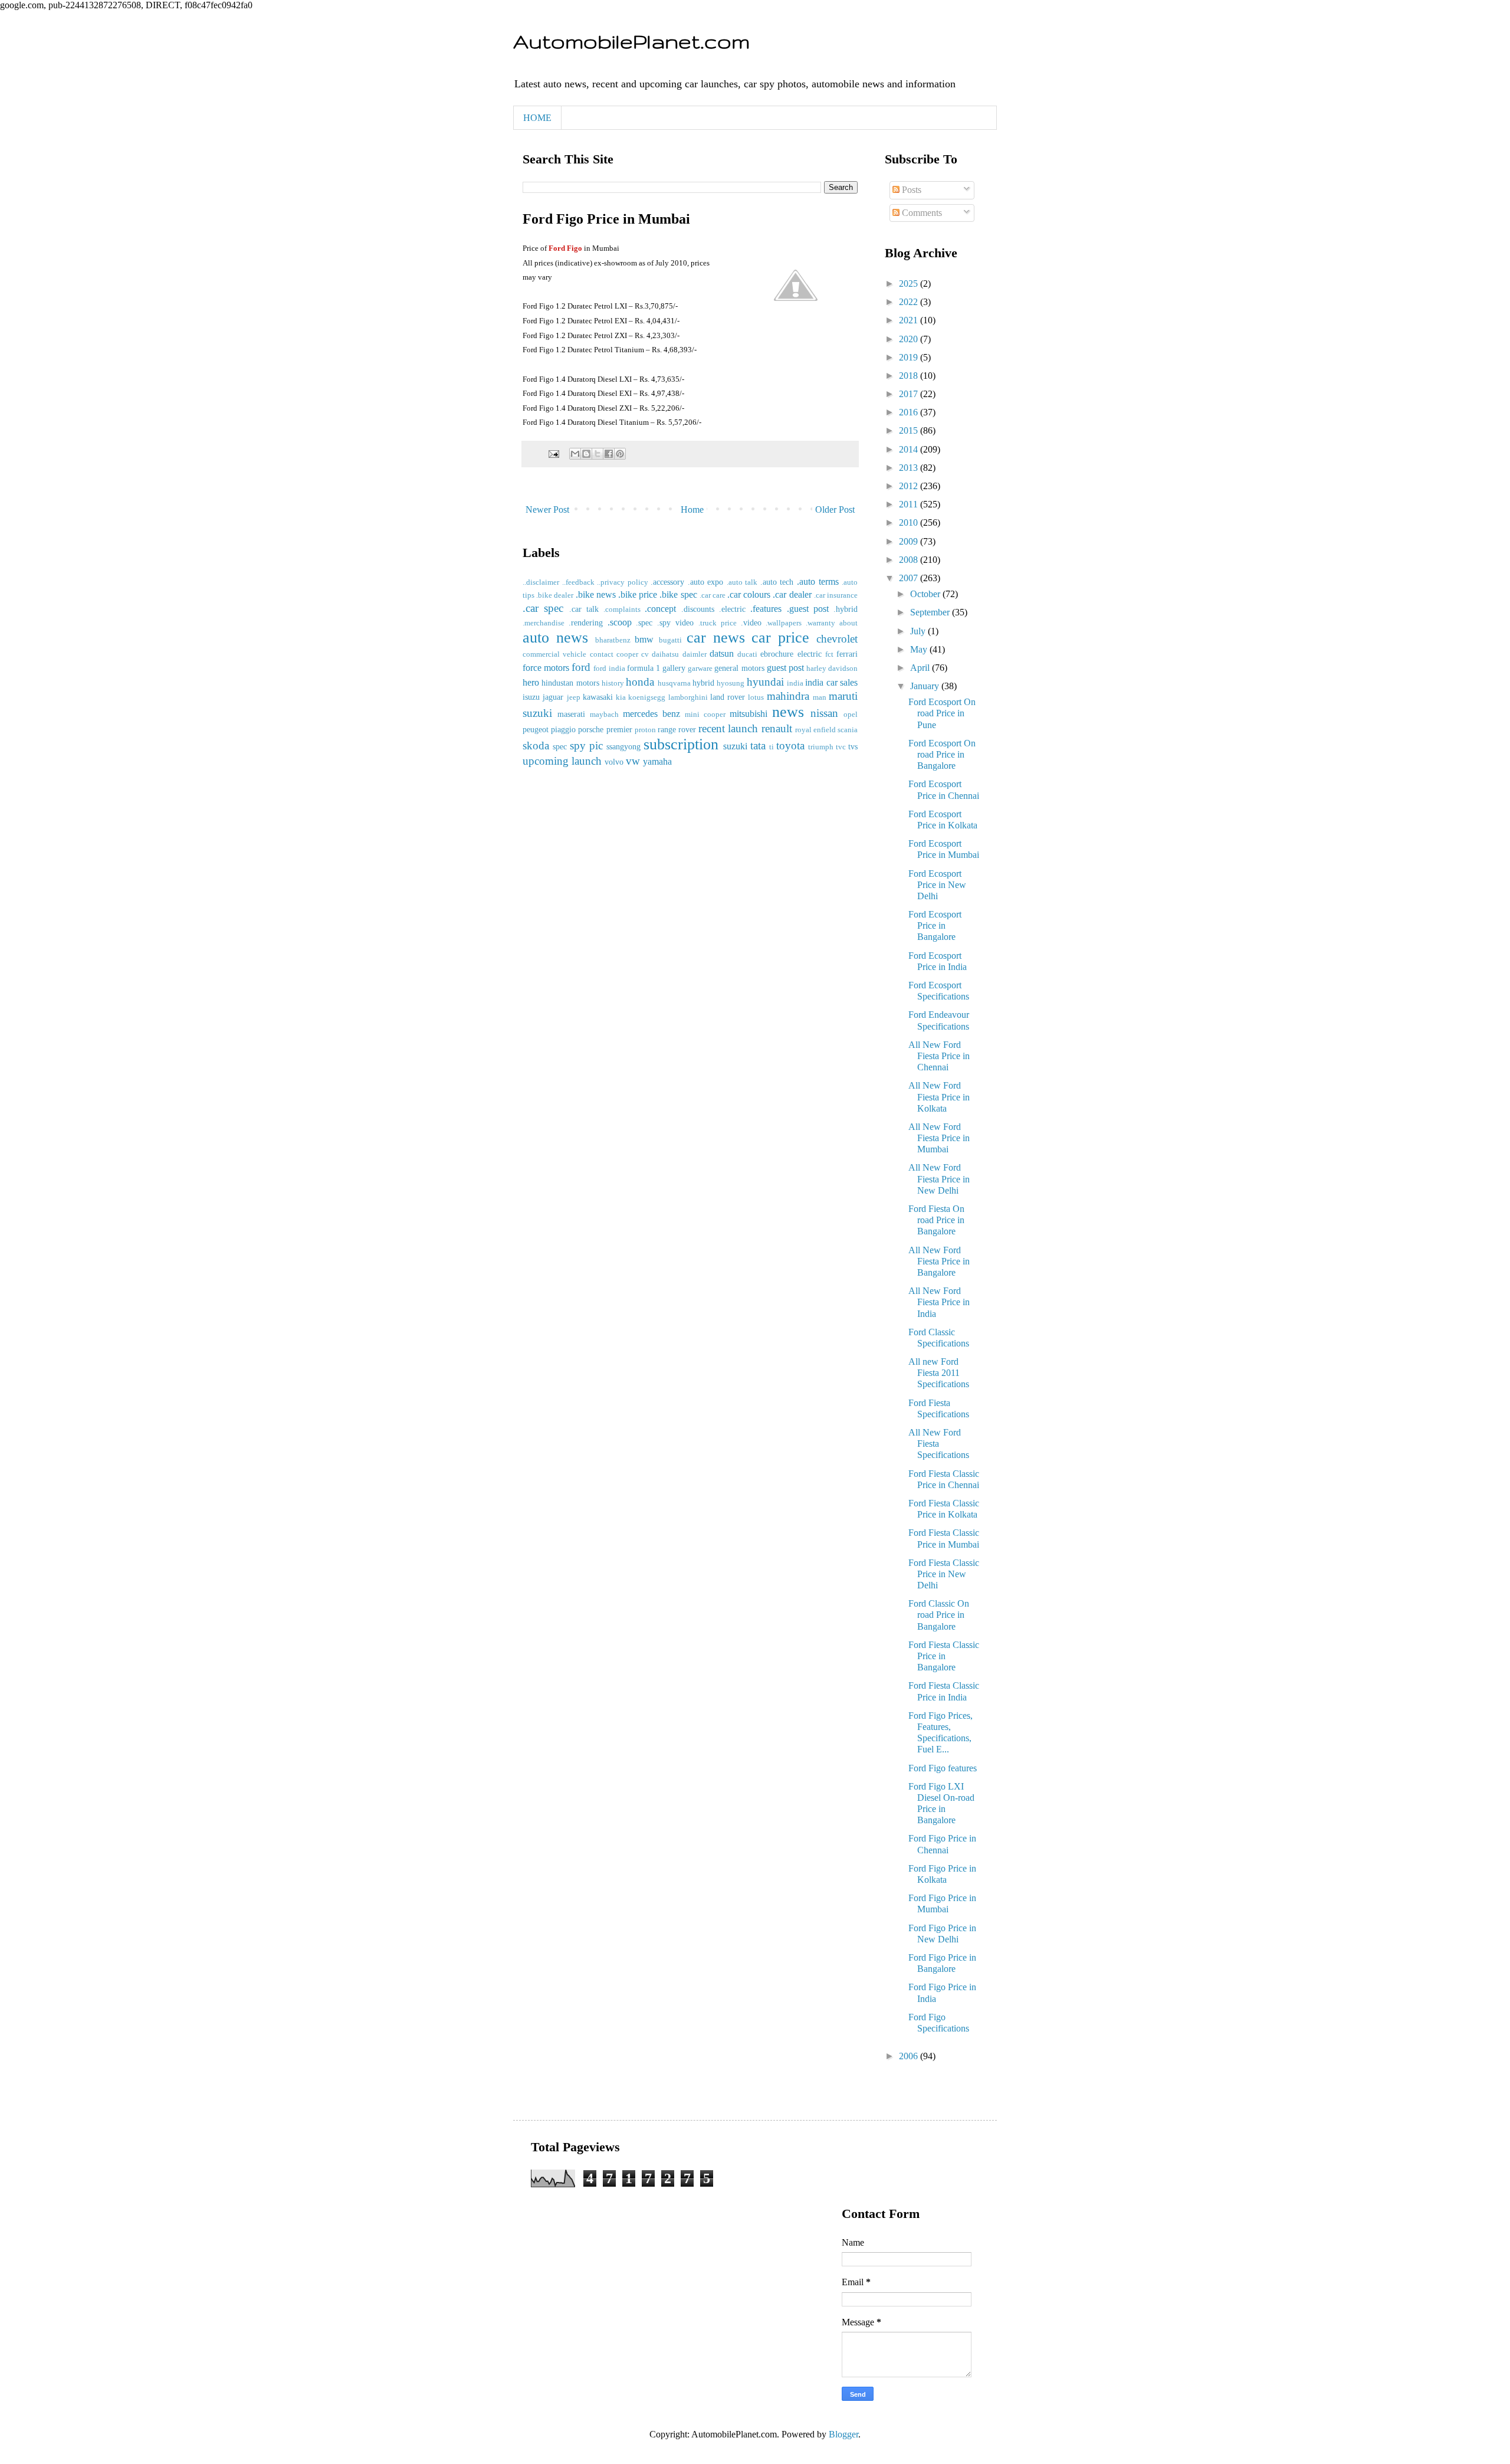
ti (772, 747)
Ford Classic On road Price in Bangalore (939, 1615)
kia (621, 697)
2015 (910, 430)
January (926, 686)
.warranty (820, 623)
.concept (660, 609)
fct (829, 654)
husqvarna (674, 683)
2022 (910, 302)
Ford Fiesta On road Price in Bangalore (936, 1220)
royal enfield (815, 730)
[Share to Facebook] (609, 454)
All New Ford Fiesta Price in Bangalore (939, 1261)
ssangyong (623, 746)
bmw (644, 639)
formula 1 (644, 668)
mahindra (788, 696)
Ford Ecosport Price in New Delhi (937, 885)
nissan (824, 713)
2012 (910, 486)
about (848, 623)
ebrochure (777, 654)
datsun (722, 653)
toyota (790, 746)
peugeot (536, 729)
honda (640, 682)
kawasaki (598, 697)
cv (645, 654)
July (919, 631)
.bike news (596, 594)
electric (810, 654)
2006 (910, 2056)
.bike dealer (555, 595)
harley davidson (832, 669)
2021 (910, 320)
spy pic (586, 746)
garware (700, 669)
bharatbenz (613, 640)
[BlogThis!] (586, 454)
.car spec (543, 608)
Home (692, 509)
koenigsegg (647, 697)
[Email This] (575, 454)
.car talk (584, 609)
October (926, 594)
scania (848, 730)
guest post (785, 668)
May (920, 649)
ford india (609, 669)
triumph (821, 747)
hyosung (731, 683)
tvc (841, 747)
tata (758, 746)
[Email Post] (553, 453)
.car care (713, 595)
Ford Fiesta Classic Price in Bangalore (944, 1656)
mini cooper (705, 715)
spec (560, 746)
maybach (604, 715)
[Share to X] (598, 454)
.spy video (675, 622)
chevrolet (837, 639)
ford (581, 667)
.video (751, 622)
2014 (910, 449)
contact (602, 654)
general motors (739, 668)
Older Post (835, 509)
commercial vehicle (554, 654)
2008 (910, 560)
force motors (546, 668)
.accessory (667, 582)
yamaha (657, 761)
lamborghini (688, 697)
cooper (627, 654)
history (613, 683)
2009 (910, 541)
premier (619, 729)
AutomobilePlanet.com (631, 41)
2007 (910, 578)
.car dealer (792, 594)
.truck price (718, 623)
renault (777, 728)
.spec (644, 622)
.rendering (586, 622)
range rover (677, 729)
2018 (910, 376)
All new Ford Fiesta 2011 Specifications (939, 1373)
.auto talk (742, 582)
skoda (536, 746)
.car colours (749, 594)
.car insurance (836, 595)
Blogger (843, 2434)
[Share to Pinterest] (620, 454)
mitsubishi (749, 714)
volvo (614, 762)
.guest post (808, 609)
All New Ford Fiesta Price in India (939, 1302)
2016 (910, 412)
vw (633, 761)
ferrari (847, 654)
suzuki (735, 746)
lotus (756, 697)
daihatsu (665, 654)
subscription (681, 744)
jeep (574, 697)
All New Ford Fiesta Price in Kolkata (939, 1097)
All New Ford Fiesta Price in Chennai (939, 1056)
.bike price (638, 594)
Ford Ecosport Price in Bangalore (935, 925)
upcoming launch (562, 761)
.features (766, 609)
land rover (728, 697)
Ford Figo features (943, 1768)
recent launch (728, 728)
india (795, 683)
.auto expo (706, 582)
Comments (921, 213)
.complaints (622, 610)
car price (780, 638)
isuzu (531, 697)
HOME (537, 118)
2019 (910, 357)
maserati (571, 714)
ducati (747, 654)
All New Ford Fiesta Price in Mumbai (939, 1138)
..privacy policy (623, 582)
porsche (591, 729)
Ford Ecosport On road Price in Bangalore (942, 754)
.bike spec (678, 594)
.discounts (698, 609)
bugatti (670, 640)
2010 (910, 522)
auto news (555, 638)
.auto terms (818, 581)
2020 (910, 339)
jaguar (553, 697)
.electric (732, 609)
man (820, 697)
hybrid (703, 683)
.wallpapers (784, 623)
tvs (853, 746)
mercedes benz (651, 714)
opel (851, 715)
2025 (910, 284)
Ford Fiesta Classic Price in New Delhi (944, 1574)
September (931, 612)
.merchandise (544, 623)
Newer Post (547, 509)
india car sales (831, 682)
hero (531, 682)
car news (716, 638)
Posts (910, 190)
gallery (674, 668)
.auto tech (777, 582)
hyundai (765, 682)
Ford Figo (565, 248)
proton (645, 730)
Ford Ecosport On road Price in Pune (942, 713)
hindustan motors (570, 683)
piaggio (563, 729)
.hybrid (846, 609)
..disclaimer (541, 582)
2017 (910, 394)
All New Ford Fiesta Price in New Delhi (939, 1179)
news (788, 712)
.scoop (620, 622)
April (921, 668)
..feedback (578, 582)
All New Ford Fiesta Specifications (939, 1444)
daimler (695, 654)
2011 (910, 504)
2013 (910, 468)
